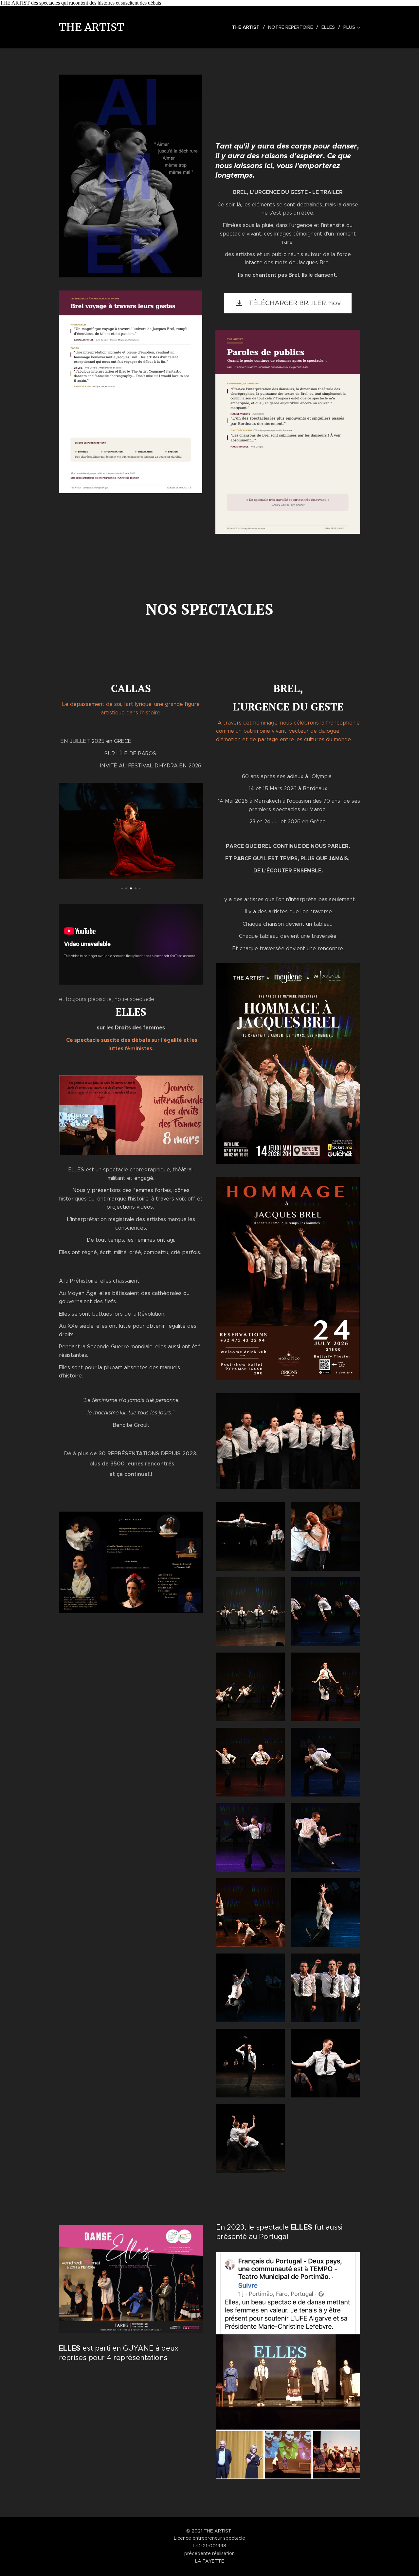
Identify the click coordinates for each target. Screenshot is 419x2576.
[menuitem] (248, 27)
